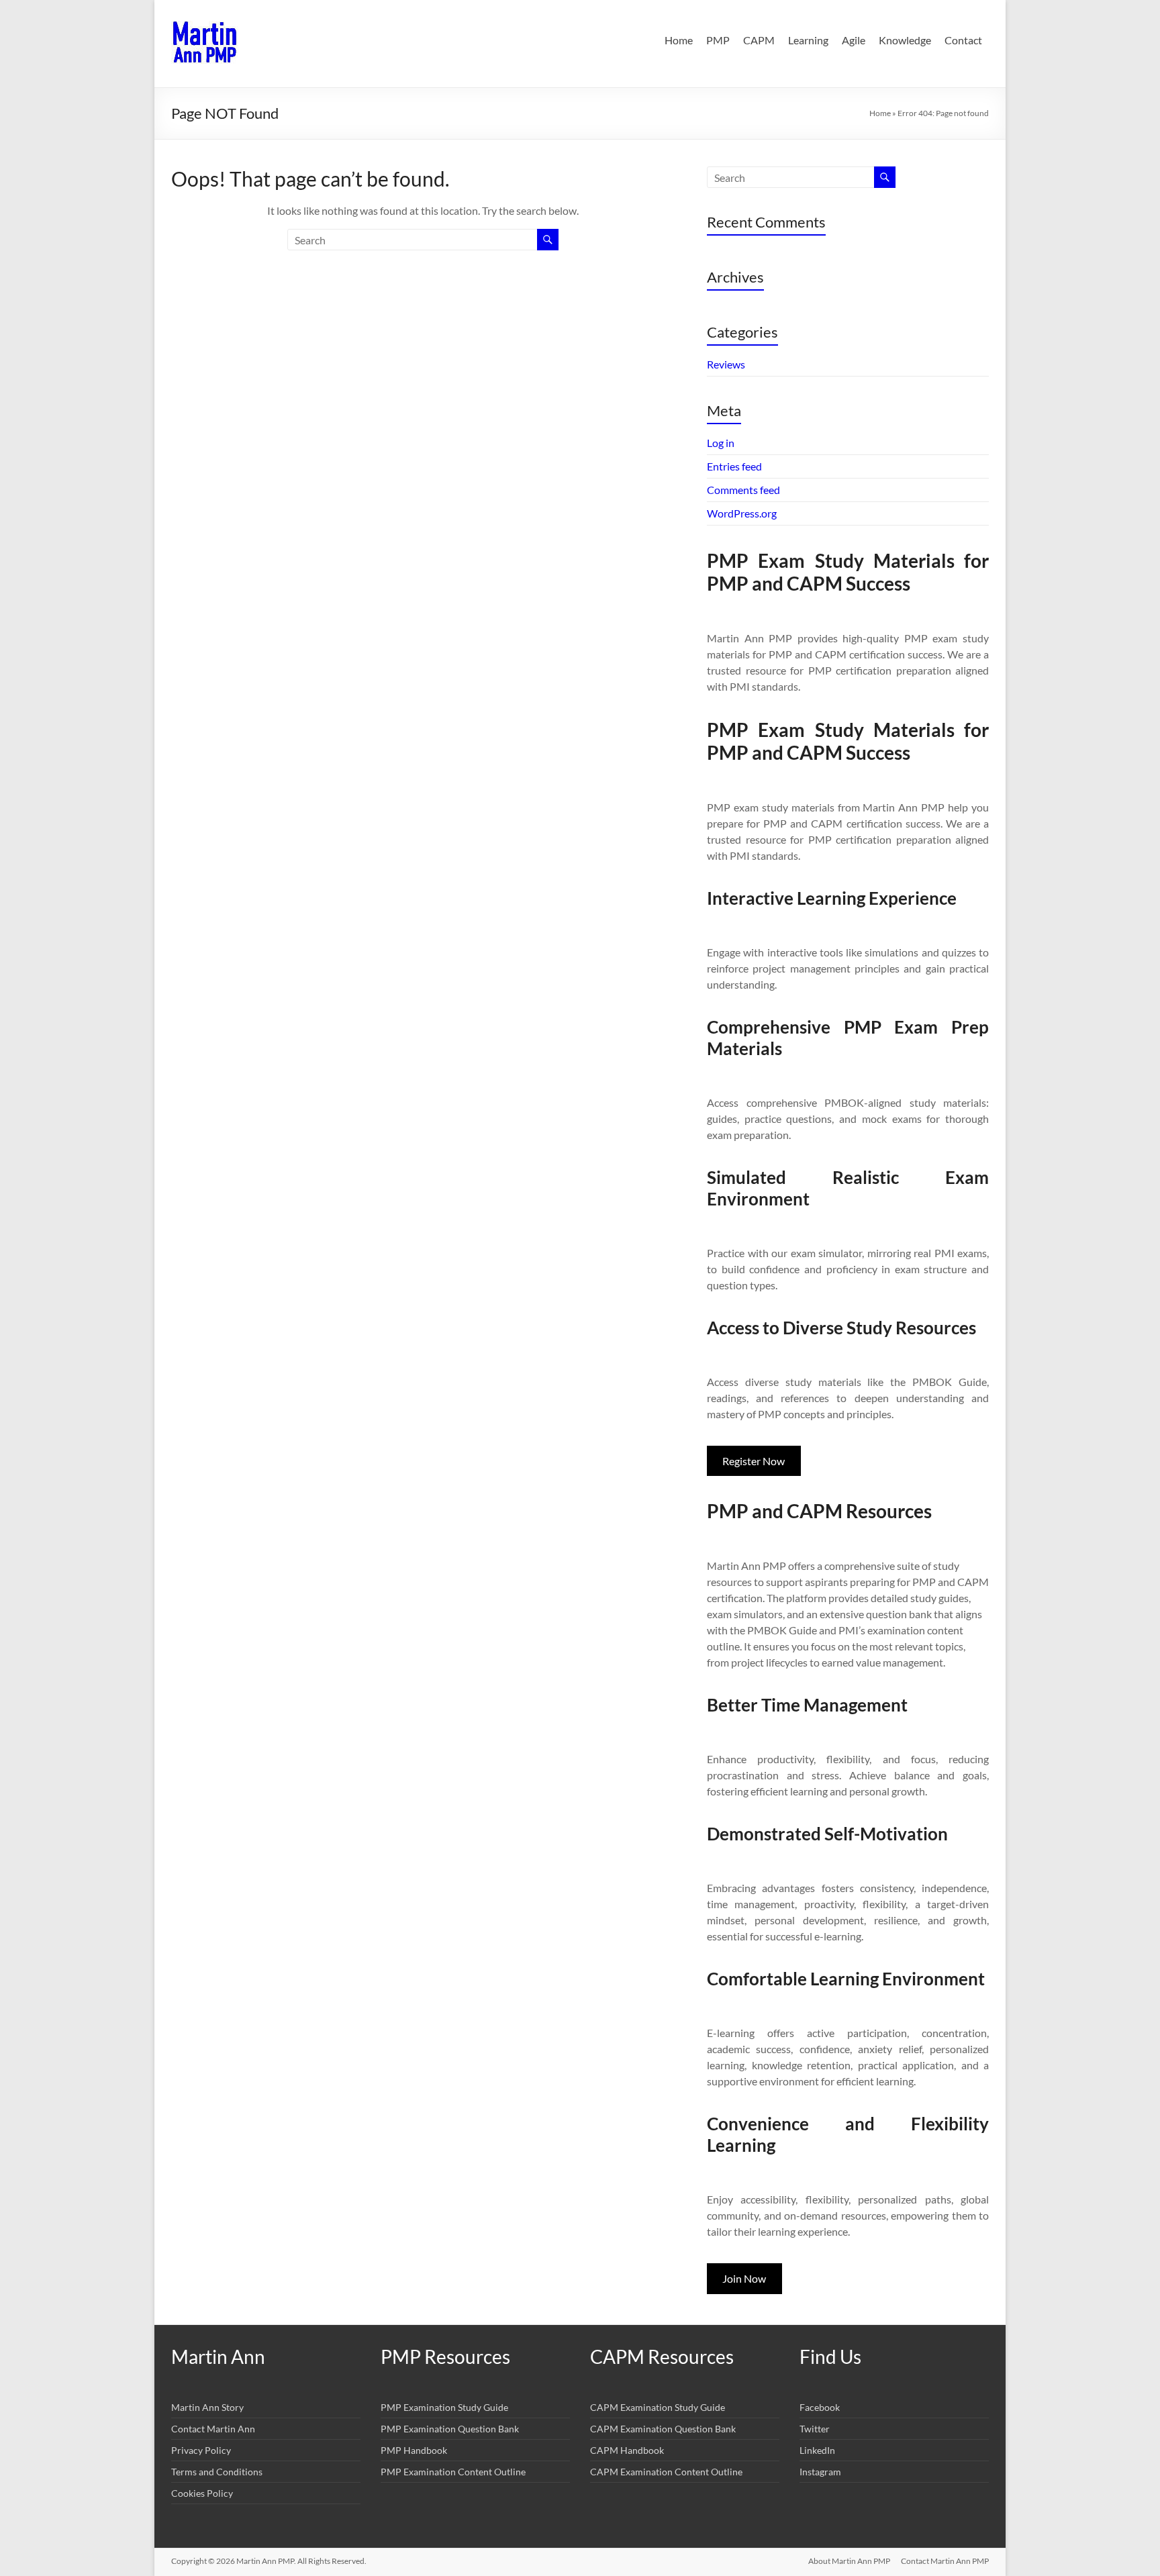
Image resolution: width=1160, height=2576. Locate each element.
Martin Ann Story (207, 2407)
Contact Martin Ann (213, 2429)
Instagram (820, 2472)
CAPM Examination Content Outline (666, 2472)
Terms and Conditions (217, 2472)
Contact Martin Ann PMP (945, 2561)
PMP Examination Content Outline (453, 2472)
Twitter (815, 2429)
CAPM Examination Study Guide (658, 2407)
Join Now (744, 2278)
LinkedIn (817, 2450)
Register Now (754, 1461)
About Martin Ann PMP (849, 2561)
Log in (721, 443)
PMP (718, 40)
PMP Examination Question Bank (450, 2429)
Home (679, 40)
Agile (854, 40)
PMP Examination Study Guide (444, 2407)
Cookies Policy (202, 2493)
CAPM (759, 40)
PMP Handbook (414, 2450)
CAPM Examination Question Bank (663, 2429)
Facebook (820, 2407)
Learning (808, 40)
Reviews (726, 364)
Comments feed (743, 490)
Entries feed (734, 466)
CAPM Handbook (627, 2450)
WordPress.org (742, 513)
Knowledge (905, 40)
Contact (963, 40)
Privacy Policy (201, 2450)
